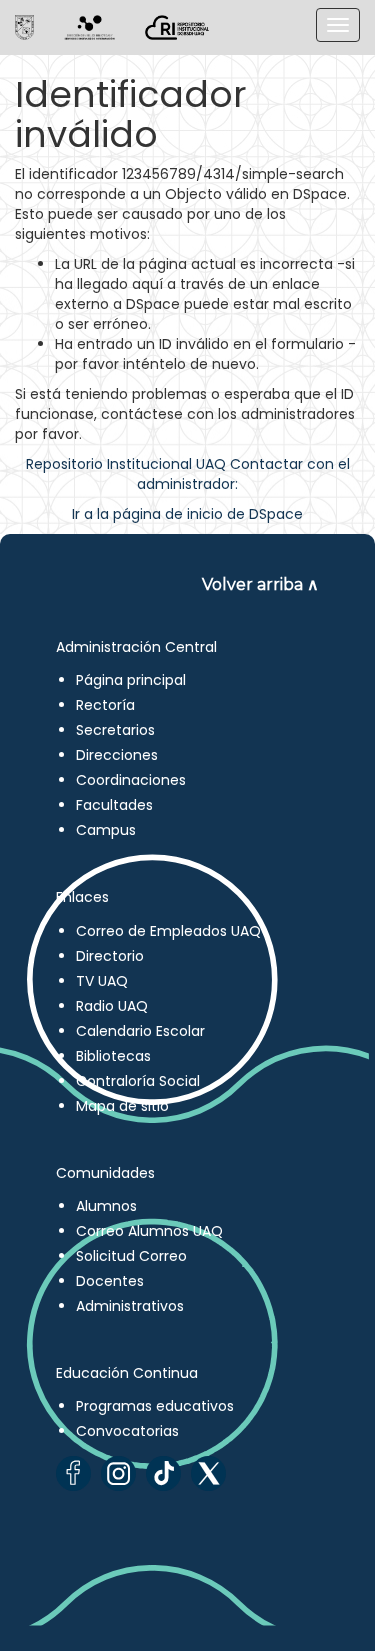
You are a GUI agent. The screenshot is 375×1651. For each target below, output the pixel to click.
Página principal (131, 680)
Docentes (110, 1281)
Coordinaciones (131, 780)
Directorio (110, 956)
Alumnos (106, 1206)
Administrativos (130, 1306)
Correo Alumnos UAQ (149, 1231)
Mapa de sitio (122, 1106)
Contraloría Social (138, 1081)
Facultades (114, 805)
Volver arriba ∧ (260, 584)
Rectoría (105, 705)
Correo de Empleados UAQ (168, 931)
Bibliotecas (113, 1056)
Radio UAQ (112, 1006)
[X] (208, 1473)
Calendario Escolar (140, 1031)
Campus (106, 830)
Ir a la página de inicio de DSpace (187, 514)
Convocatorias (127, 1431)
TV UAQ (102, 981)
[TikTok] (163, 1473)
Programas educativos (155, 1406)
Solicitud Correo (131, 1256)
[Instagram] (118, 1473)
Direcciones (117, 755)
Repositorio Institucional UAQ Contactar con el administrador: (188, 474)
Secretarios (115, 730)
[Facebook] (73, 1473)
